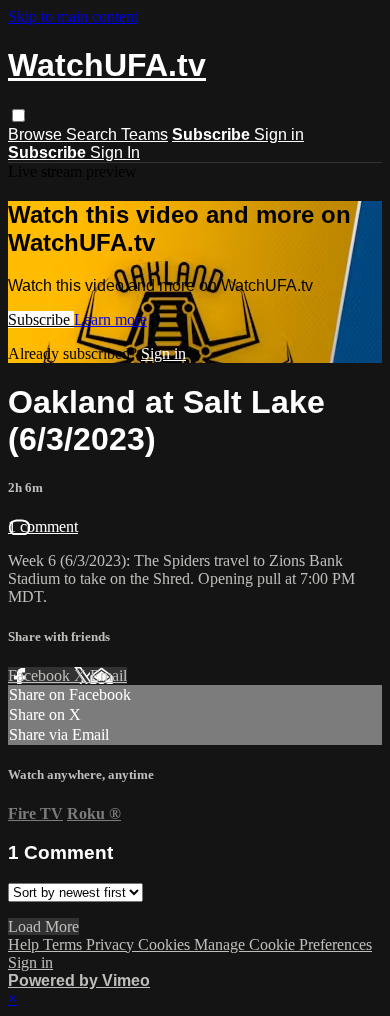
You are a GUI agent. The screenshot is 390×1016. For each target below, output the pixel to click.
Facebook (41, 675)
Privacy (112, 944)
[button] (18, 115)
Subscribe (41, 319)
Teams (144, 134)
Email (108, 675)
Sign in (279, 134)
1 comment (43, 526)
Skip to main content (73, 16)
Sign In (115, 152)
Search (93, 134)
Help (25, 944)
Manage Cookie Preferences (283, 944)
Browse (37, 134)
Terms (64, 944)
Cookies (166, 944)
